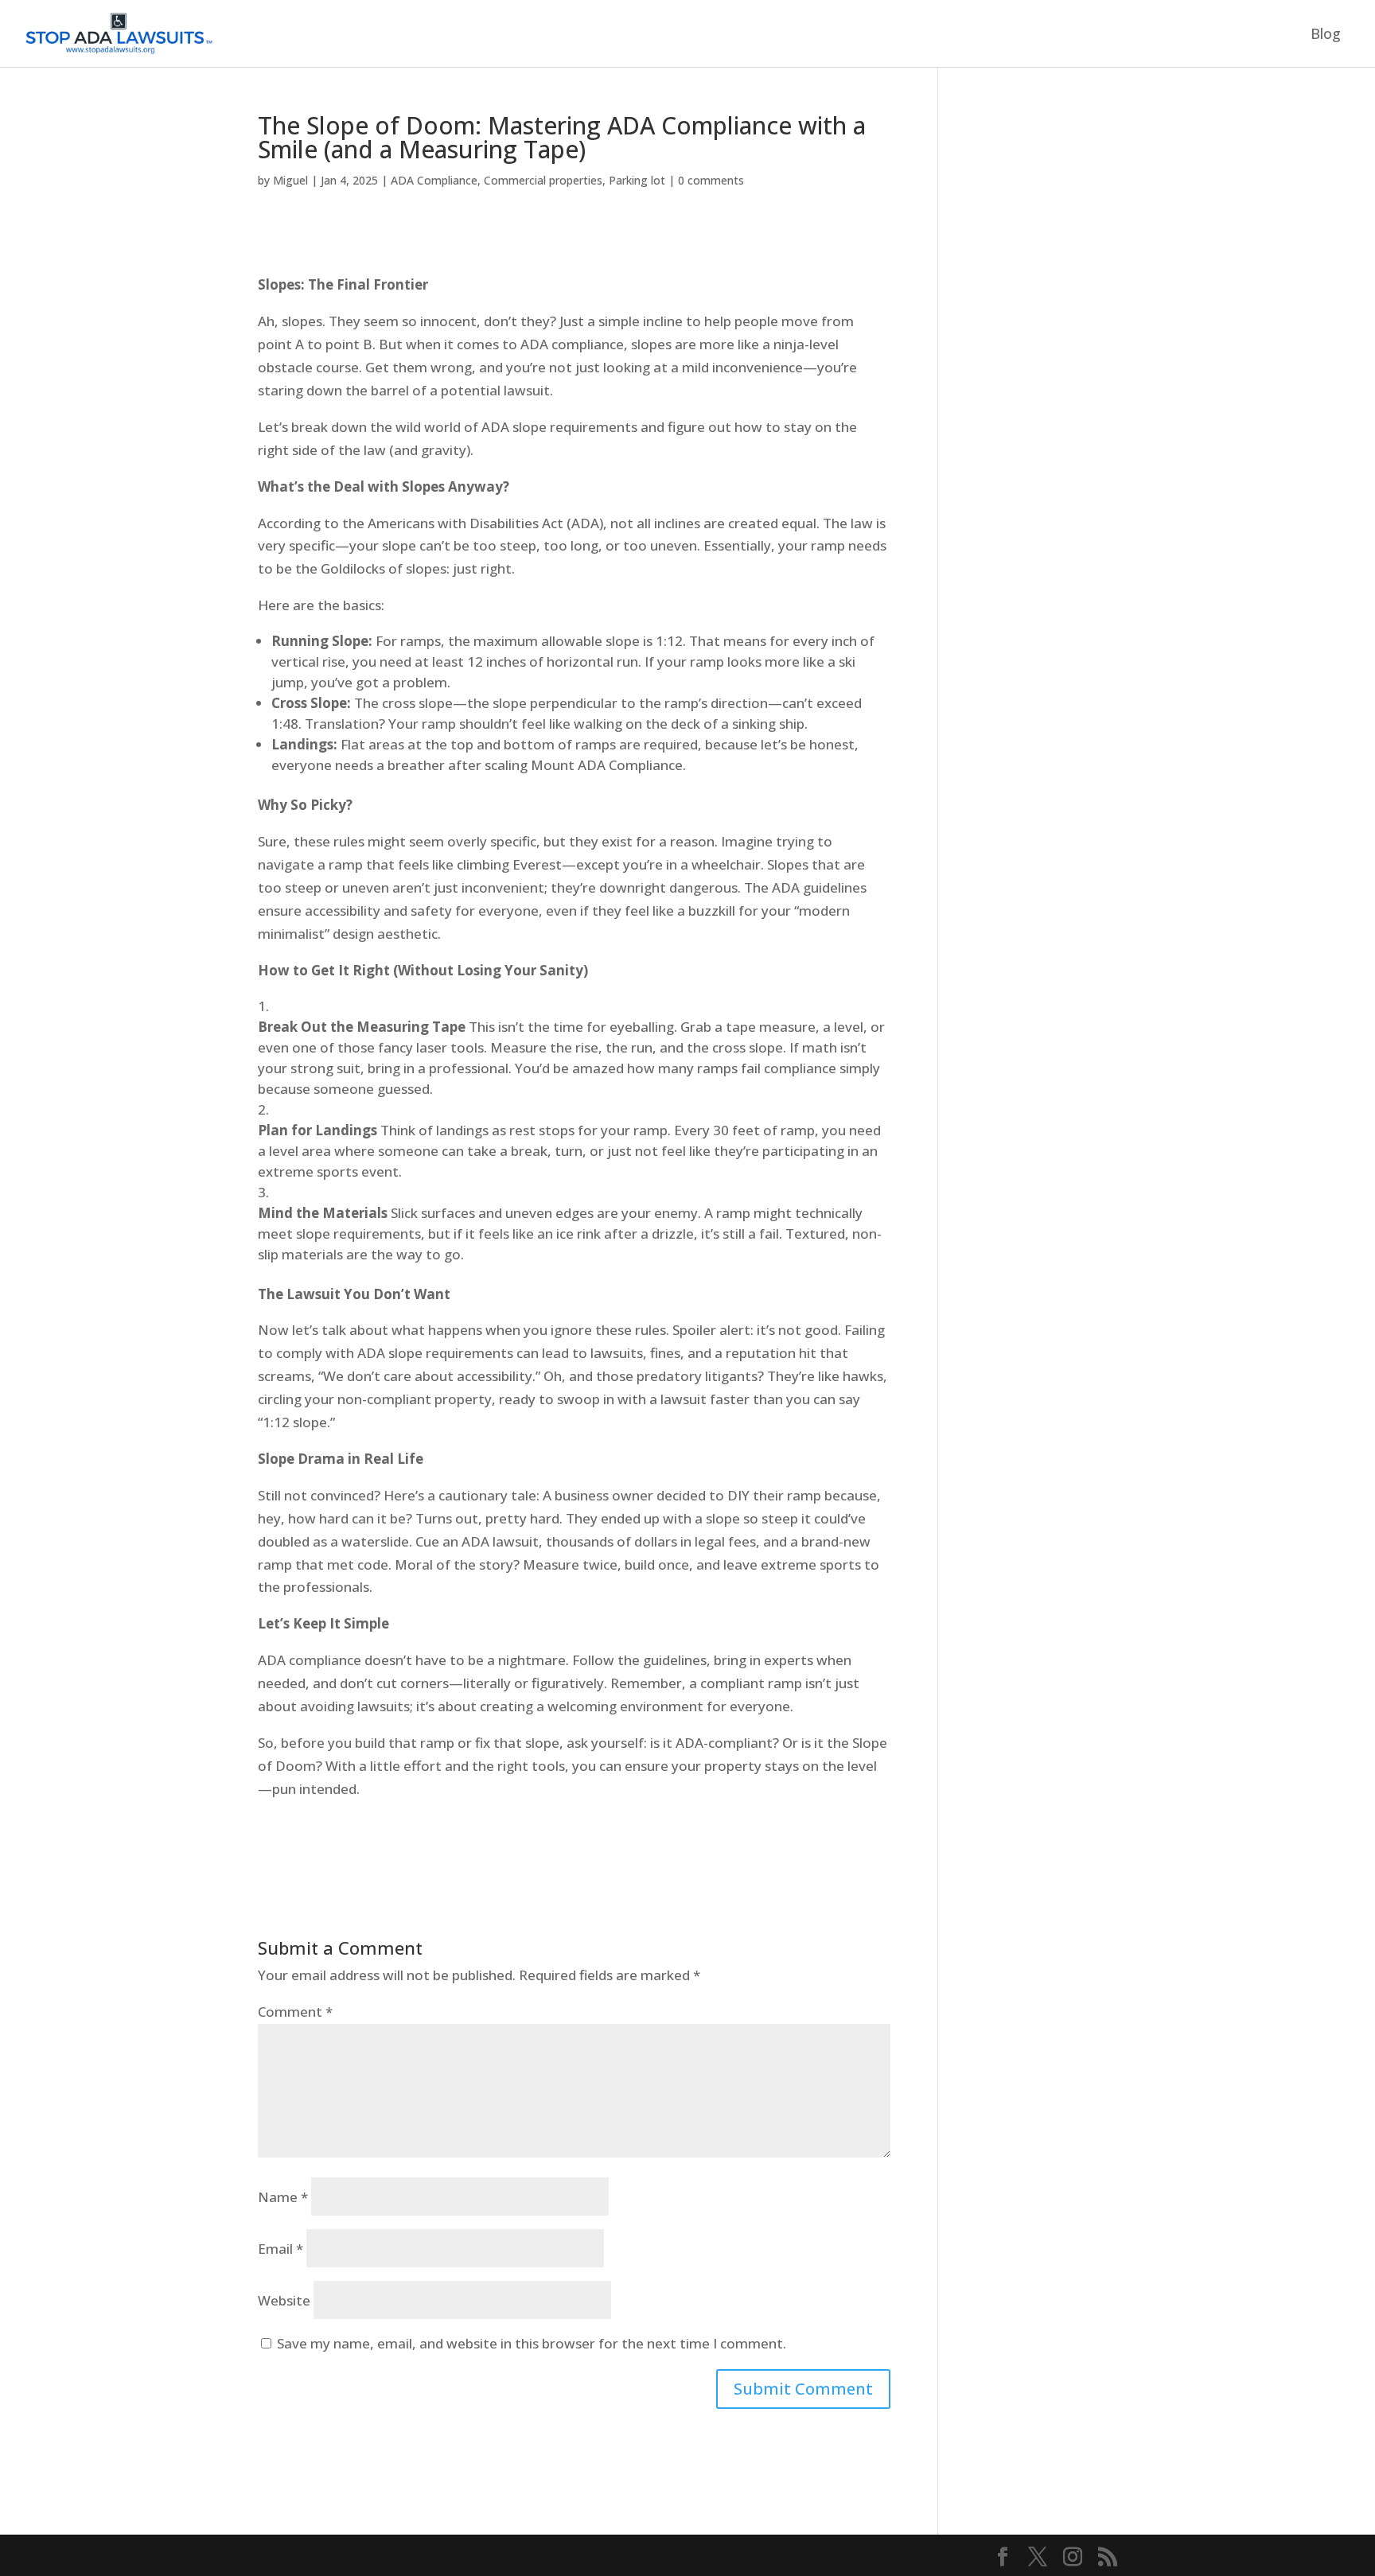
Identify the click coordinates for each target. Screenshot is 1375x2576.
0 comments (711, 180)
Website (284, 2300)
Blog (1326, 35)
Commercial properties (543, 180)
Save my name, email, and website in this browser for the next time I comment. (532, 2343)
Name (283, 2197)
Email (280, 2249)
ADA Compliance (434, 180)
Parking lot (637, 180)
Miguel (290, 180)
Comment (295, 2012)
